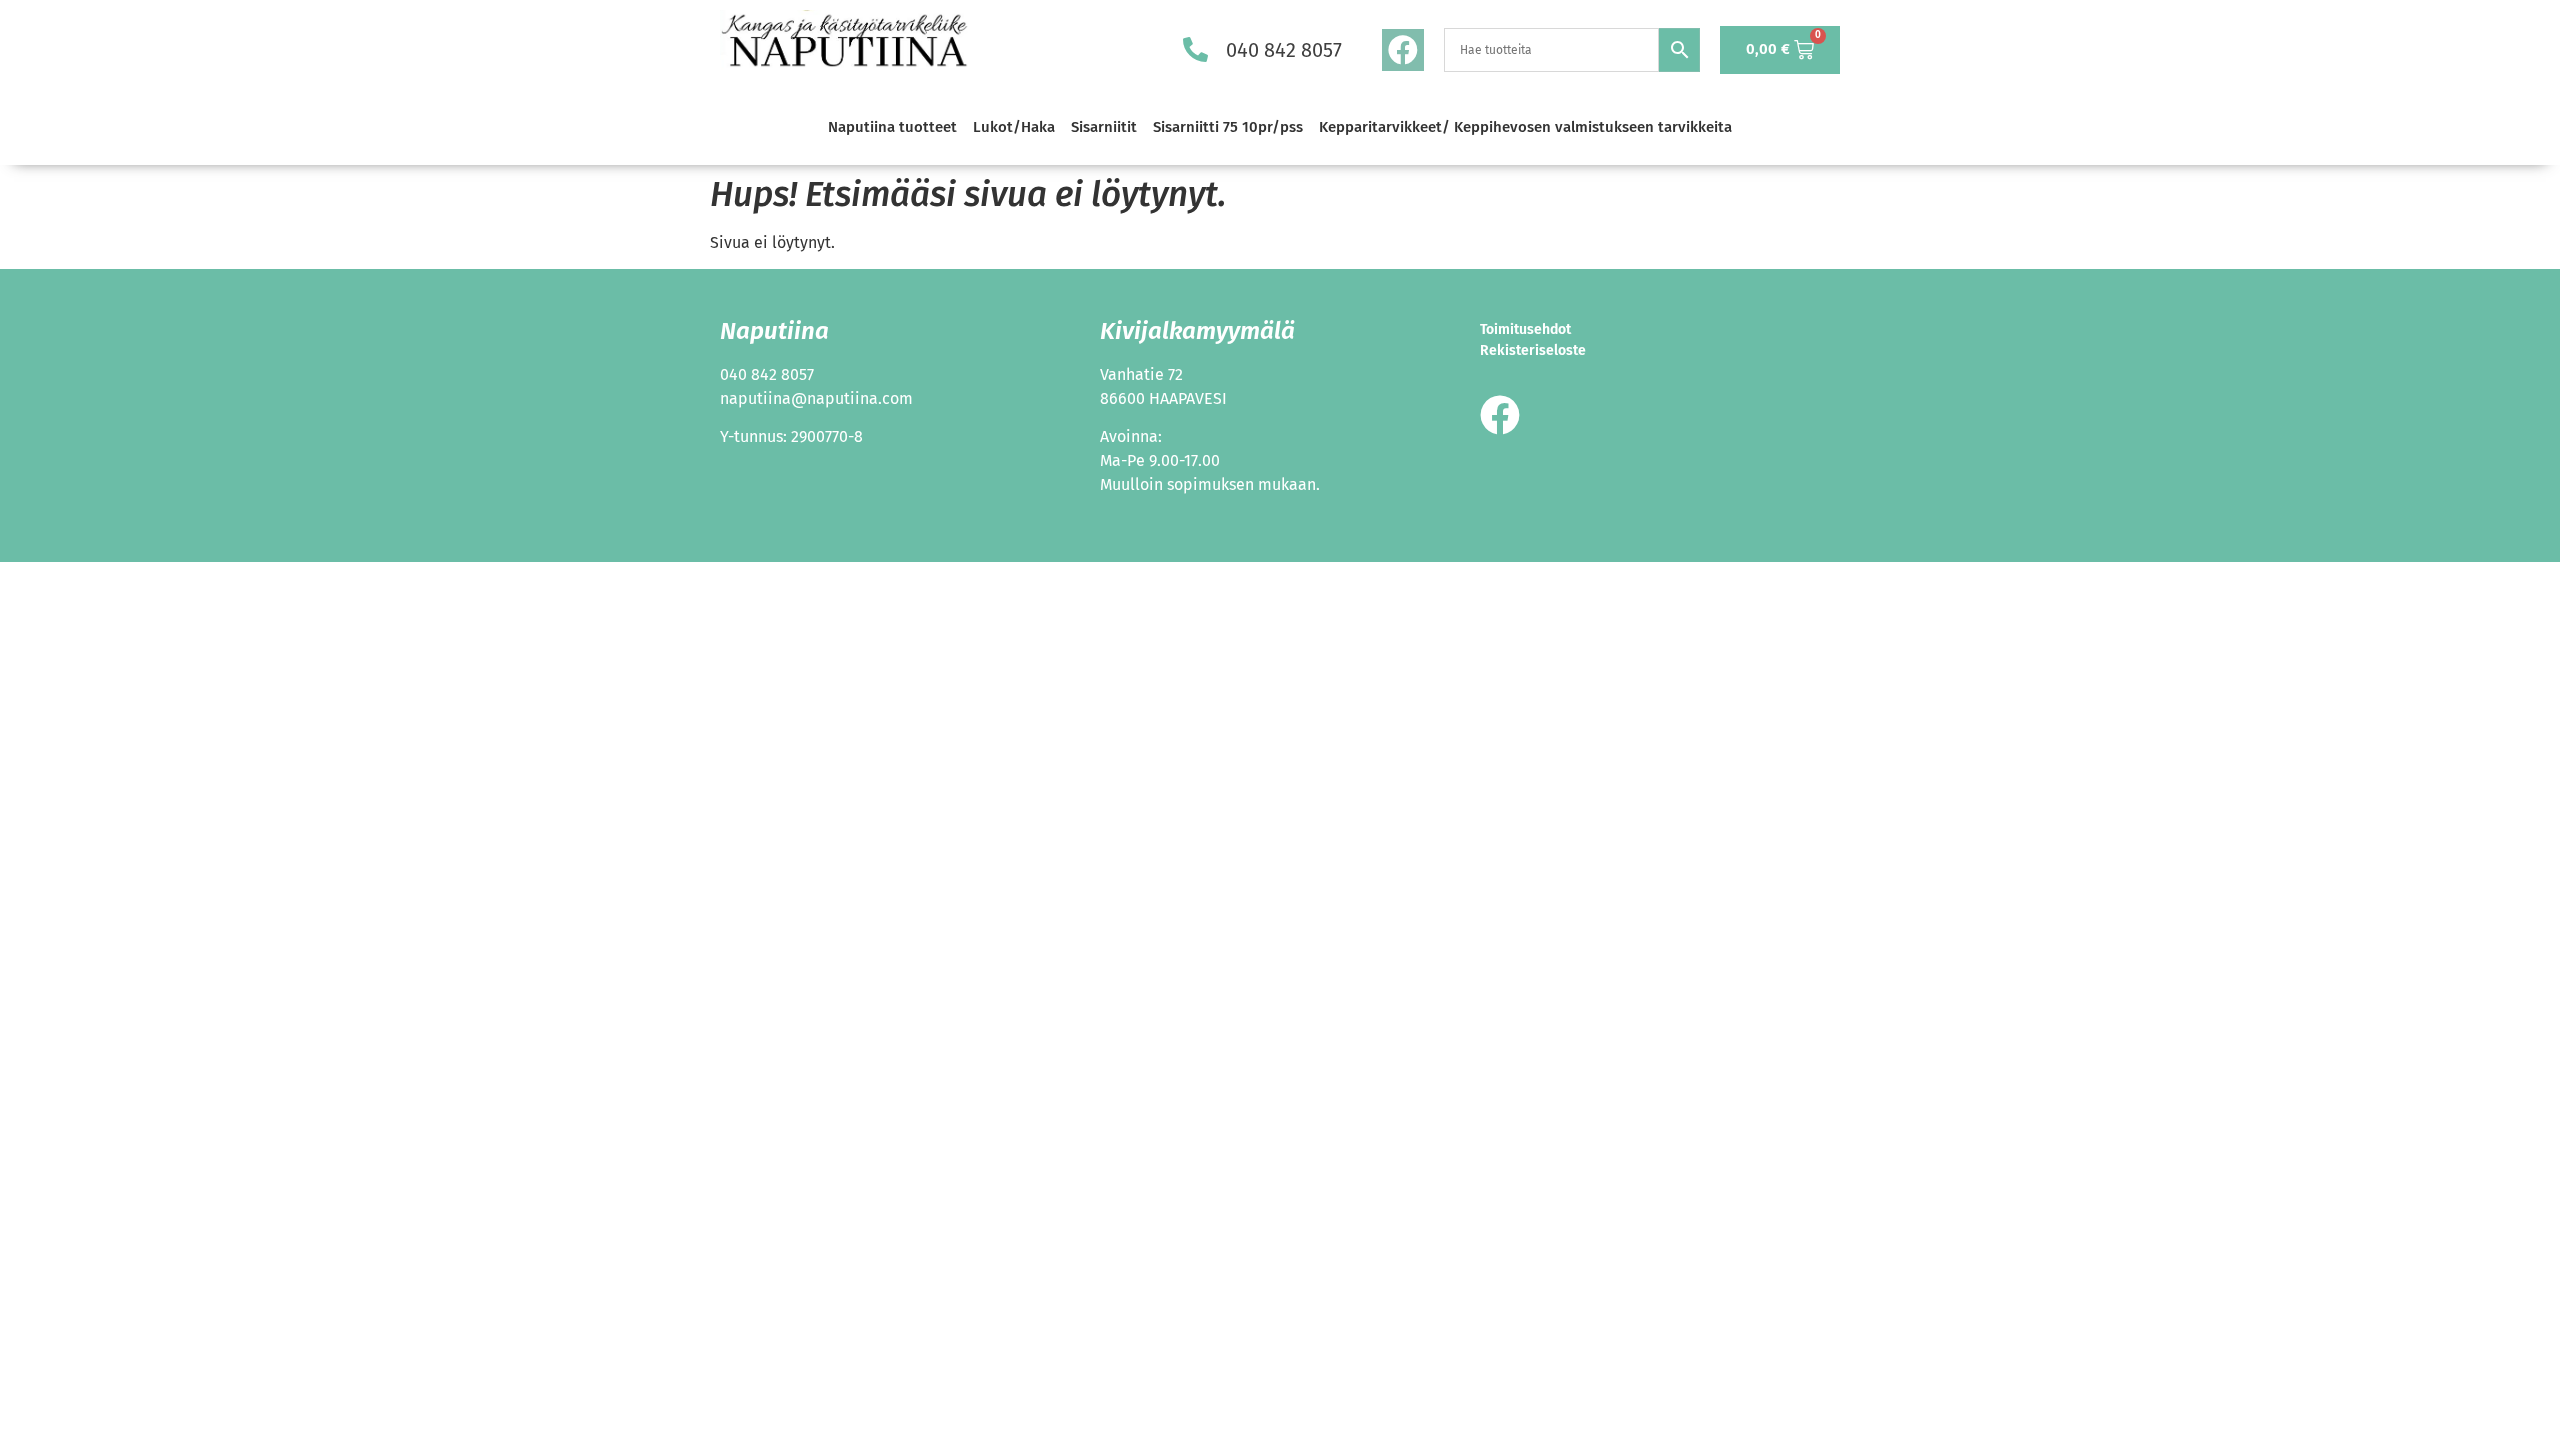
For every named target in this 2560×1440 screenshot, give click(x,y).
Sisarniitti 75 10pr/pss (1228, 127)
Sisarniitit (1104, 127)
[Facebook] (1403, 50)
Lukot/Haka (1014, 127)
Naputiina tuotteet (892, 127)
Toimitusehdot (1525, 329)
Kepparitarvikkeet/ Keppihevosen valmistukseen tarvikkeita (1525, 127)
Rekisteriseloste (1533, 350)
